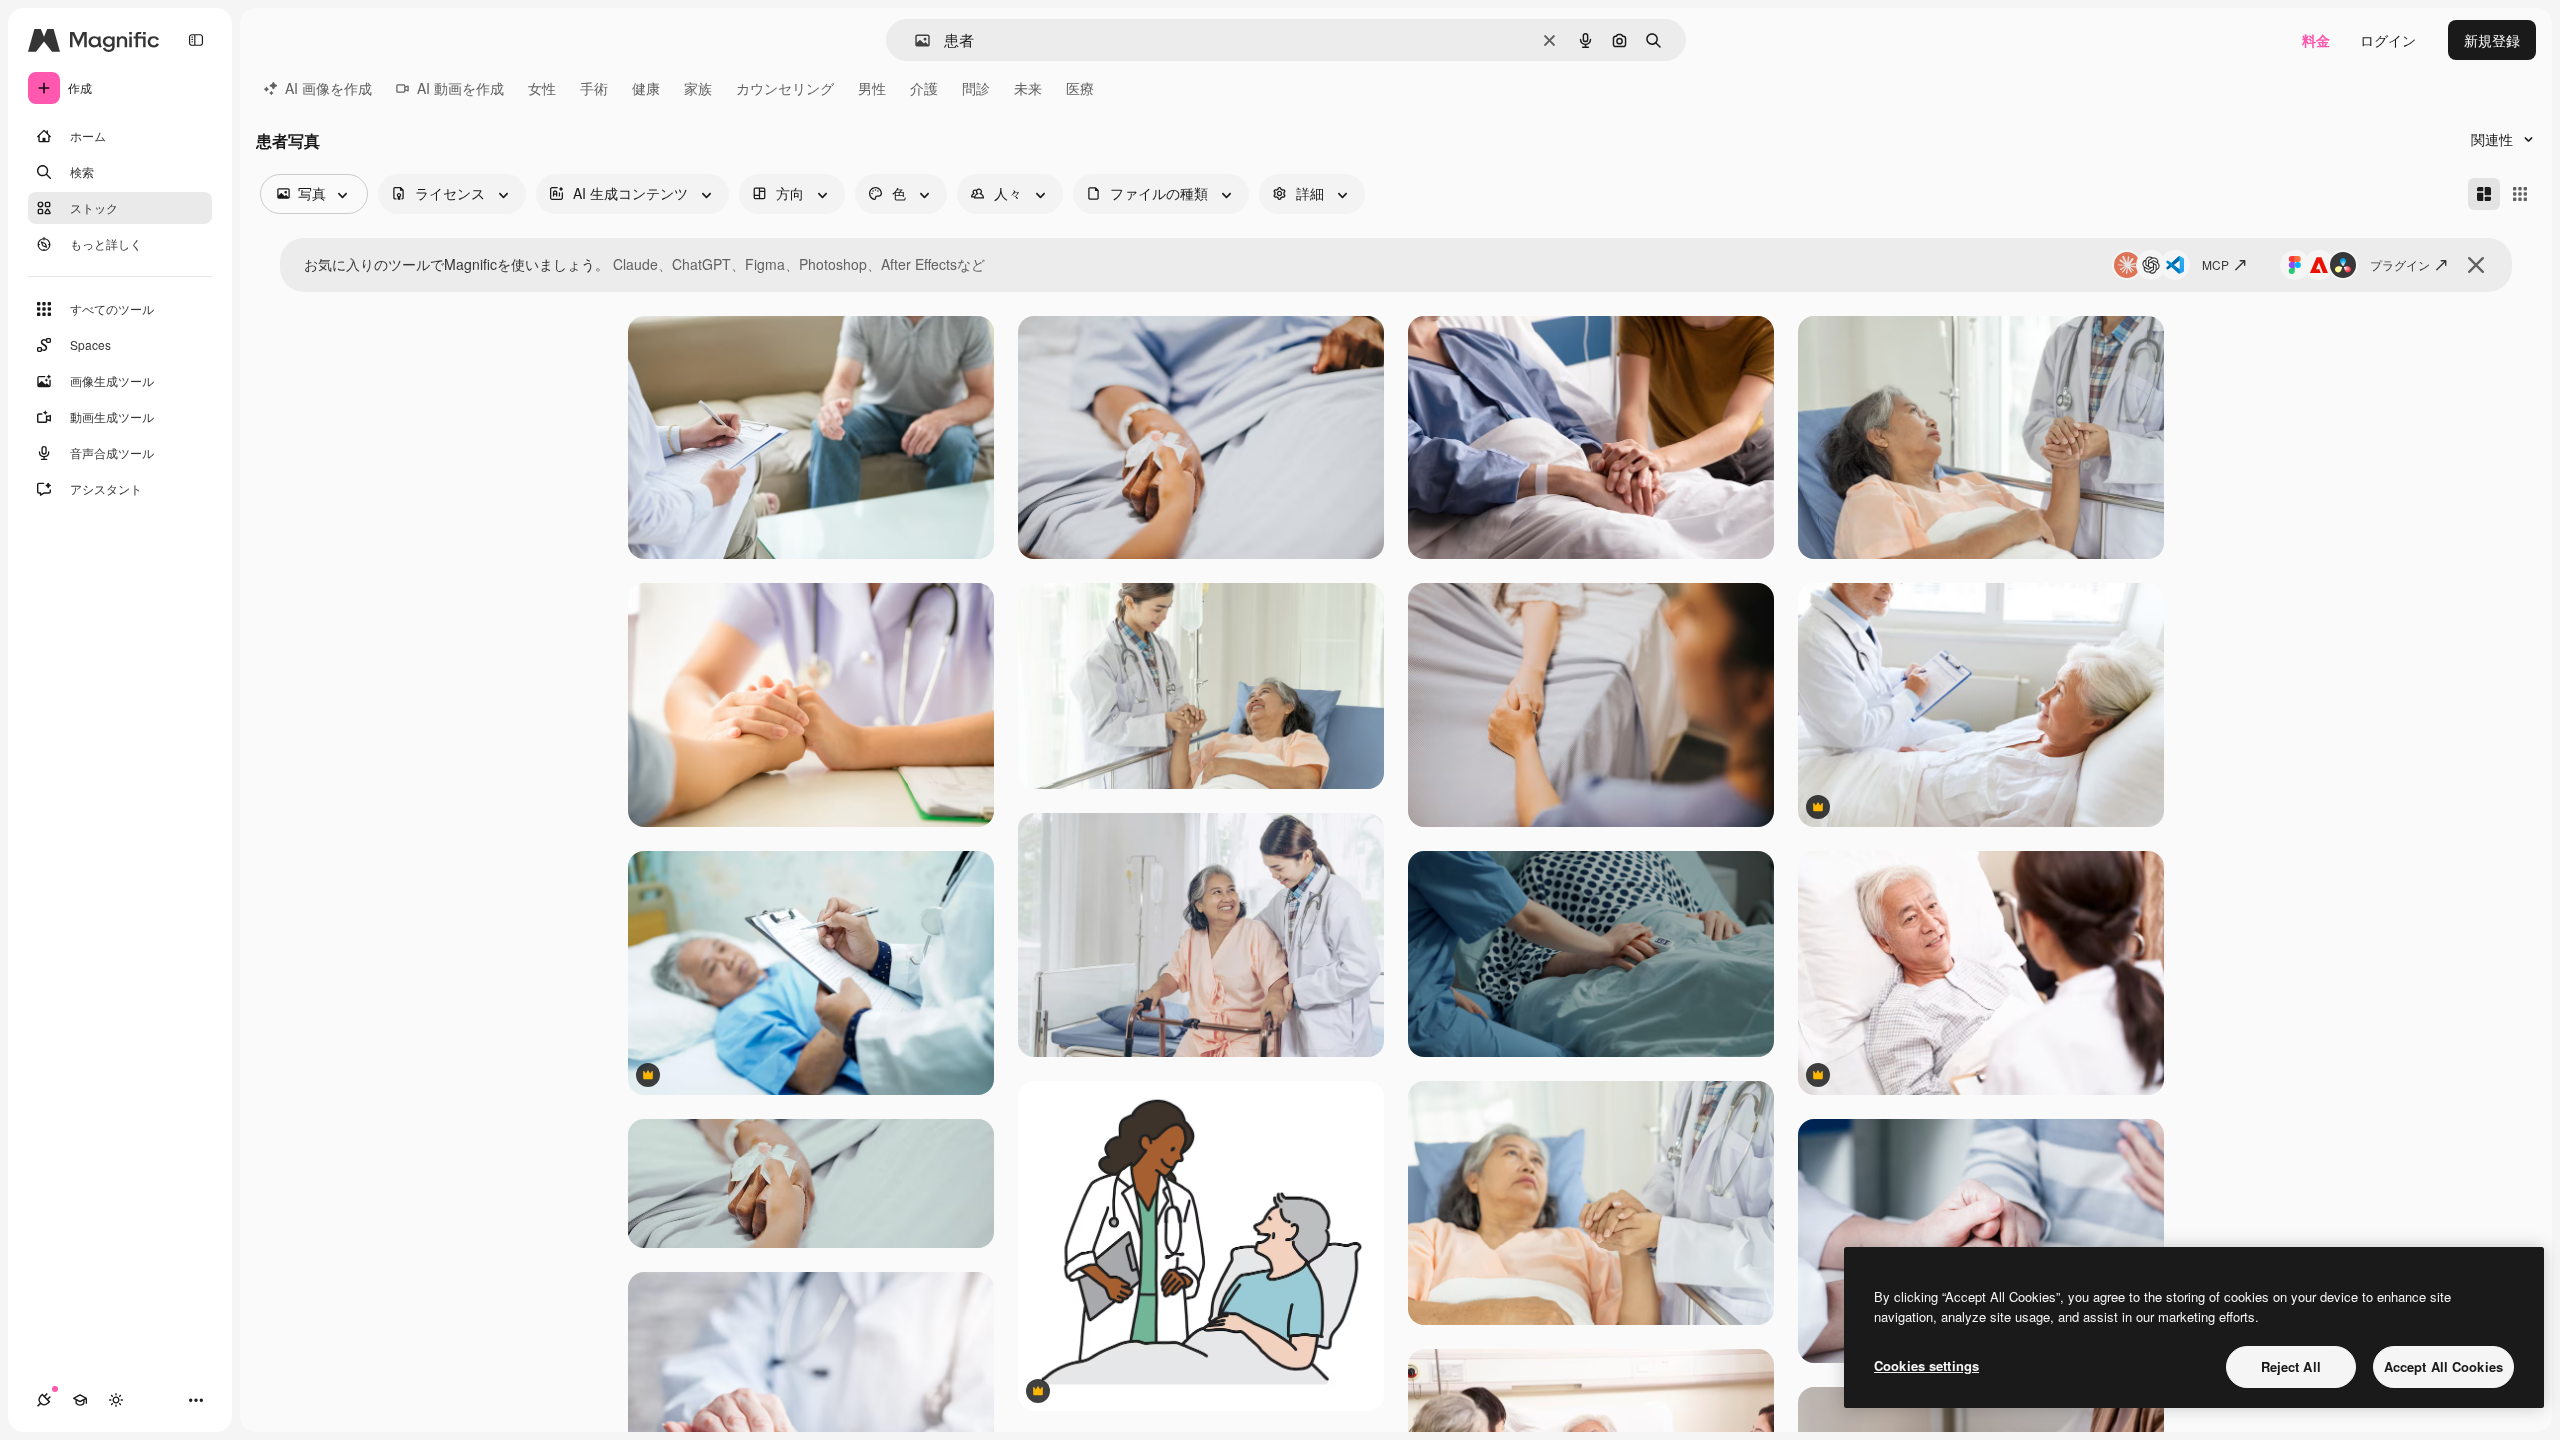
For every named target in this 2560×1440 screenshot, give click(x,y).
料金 (2316, 40)
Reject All (2291, 1366)
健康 (646, 88)
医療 (1080, 88)
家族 (698, 88)
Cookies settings (1926, 1365)
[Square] (2520, 194)
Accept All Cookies (2443, 1366)
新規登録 (2492, 40)
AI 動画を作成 (460, 88)
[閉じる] (2476, 265)
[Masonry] (2484, 194)
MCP (2215, 264)
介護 (924, 88)
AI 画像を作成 (328, 88)
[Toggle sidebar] (196, 40)
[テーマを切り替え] (116, 1400)
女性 (542, 88)
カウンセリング (785, 88)
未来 (1028, 88)
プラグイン (2400, 264)
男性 (872, 88)
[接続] (44, 1400)
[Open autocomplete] (914, 40)
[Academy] (80, 1400)
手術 (594, 88)
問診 (976, 88)
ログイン (2388, 40)
